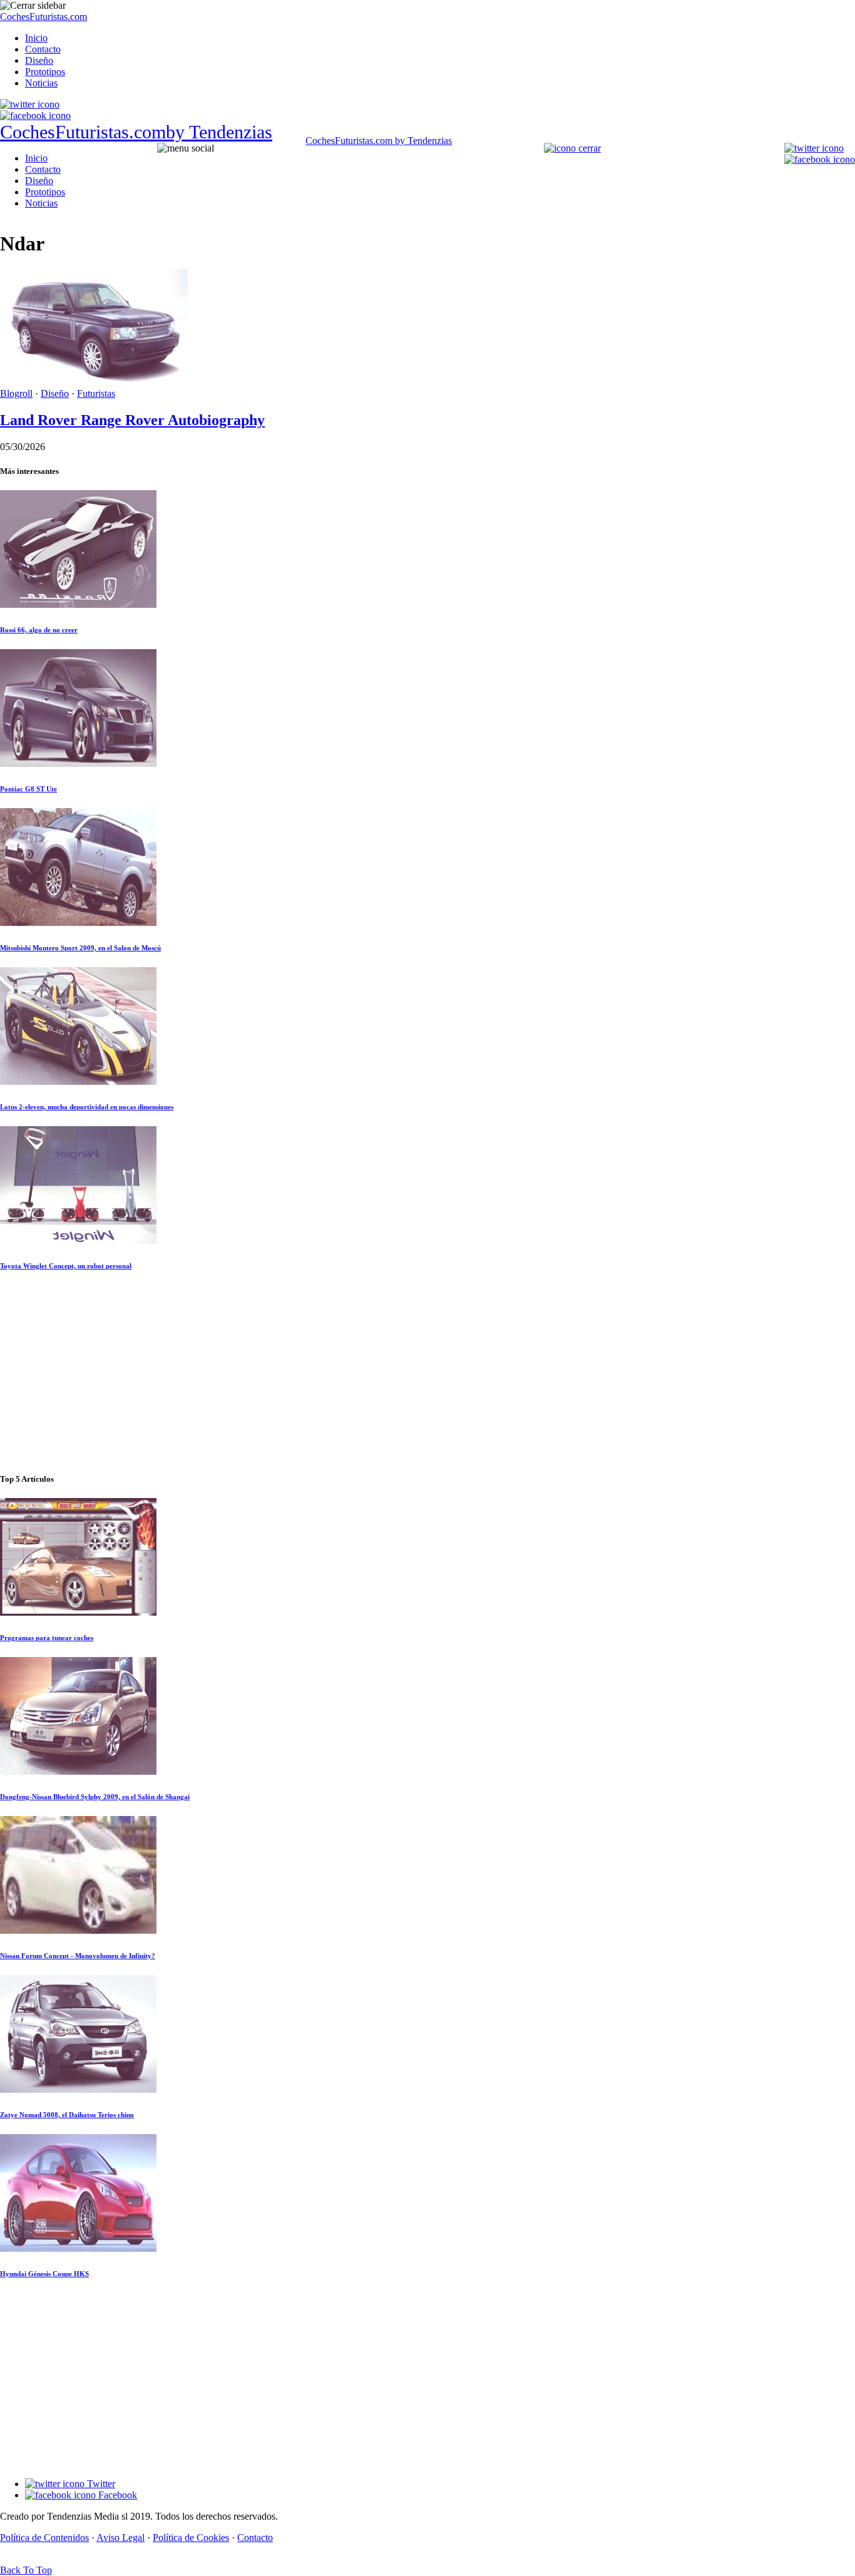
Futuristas (96, 393)
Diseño (39, 60)
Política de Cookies (191, 2538)
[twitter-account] (30, 104)
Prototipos (45, 72)
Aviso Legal (120, 2538)
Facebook (116, 2495)
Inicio (36, 38)
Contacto (43, 49)
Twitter (100, 2484)
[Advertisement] (427, 1373)
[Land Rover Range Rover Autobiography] (94, 382)
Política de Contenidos (44, 2538)
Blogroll (16, 393)
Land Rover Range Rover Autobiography (132, 420)
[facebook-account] (35, 115)
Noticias (41, 83)
